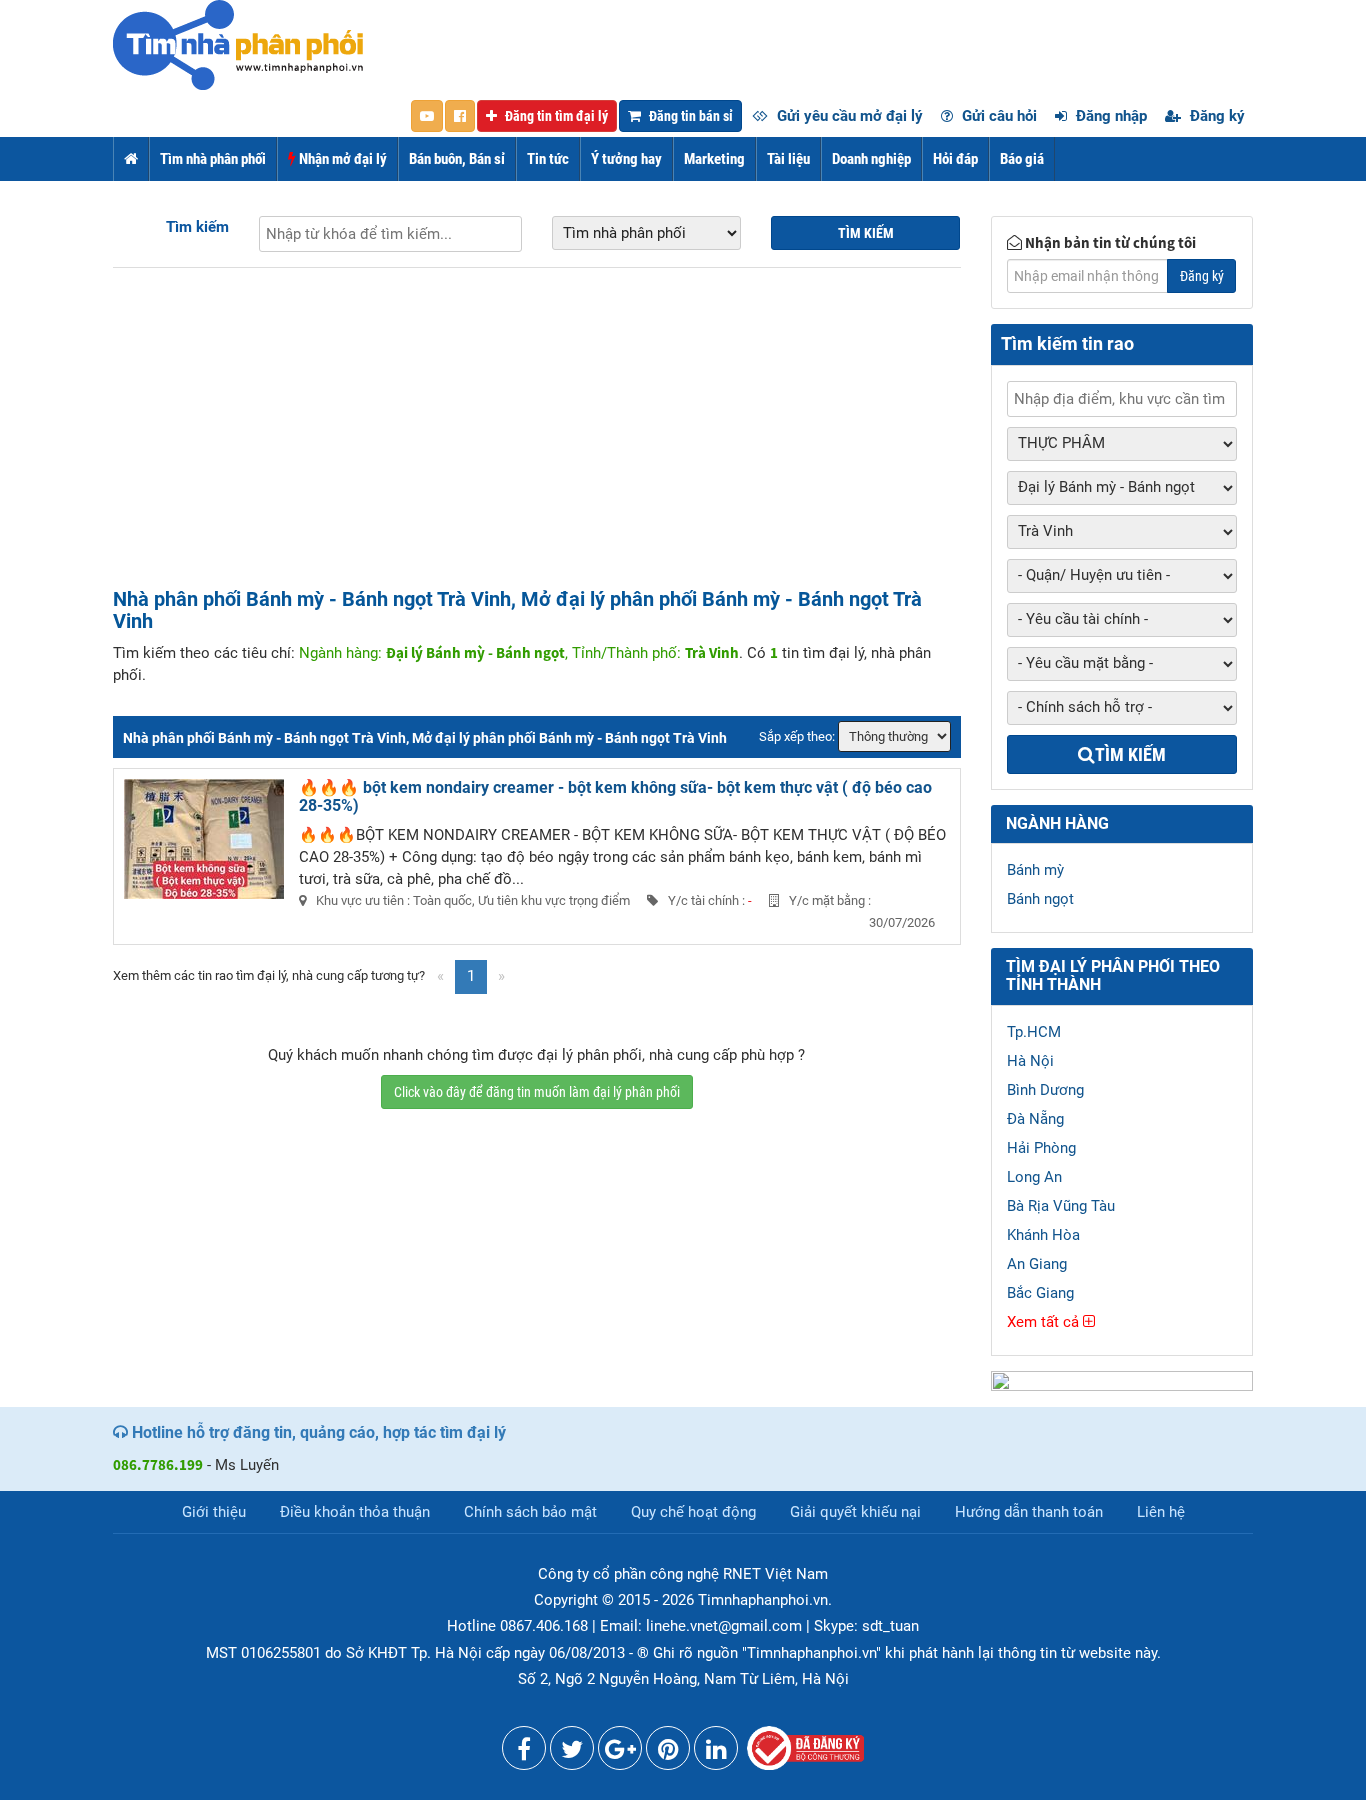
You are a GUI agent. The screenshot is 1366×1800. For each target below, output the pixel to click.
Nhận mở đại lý (341, 159)
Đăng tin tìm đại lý (555, 116)
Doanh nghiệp (871, 159)
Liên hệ (1161, 1512)
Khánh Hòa (1043, 1235)
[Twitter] (572, 1753)
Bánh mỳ (1035, 870)
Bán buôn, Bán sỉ (457, 159)
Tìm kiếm (197, 227)
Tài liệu (788, 159)
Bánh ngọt (1040, 899)
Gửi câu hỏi (997, 116)
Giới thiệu (214, 1512)
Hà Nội (1030, 1061)
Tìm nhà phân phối (213, 159)
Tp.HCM (1034, 1032)
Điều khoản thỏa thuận (355, 1512)
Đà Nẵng (1035, 1119)
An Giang (1037, 1264)
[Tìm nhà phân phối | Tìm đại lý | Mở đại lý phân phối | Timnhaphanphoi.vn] (238, 44)
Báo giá (1022, 159)
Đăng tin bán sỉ (689, 116)
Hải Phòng (1041, 1148)
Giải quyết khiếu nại (855, 1512)
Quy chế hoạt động (693, 1512)
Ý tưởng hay (626, 159)
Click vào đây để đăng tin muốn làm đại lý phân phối (537, 1092)
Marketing (714, 159)
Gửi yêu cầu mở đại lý (848, 116)
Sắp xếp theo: (797, 736)
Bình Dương (1045, 1090)
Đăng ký (1215, 116)
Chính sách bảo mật (530, 1512)
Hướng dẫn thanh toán (1029, 1512)
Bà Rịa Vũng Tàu (1061, 1206)
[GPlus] (620, 1753)
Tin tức (548, 159)
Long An (1034, 1177)
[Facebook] (524, 1753)
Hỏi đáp (955, 159)
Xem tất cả (1045, 1322)
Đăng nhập (1109, 116)
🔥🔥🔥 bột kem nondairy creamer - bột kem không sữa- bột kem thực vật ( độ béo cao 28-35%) (615, 796)
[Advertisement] (537, 438)
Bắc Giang (1040, 1293)
